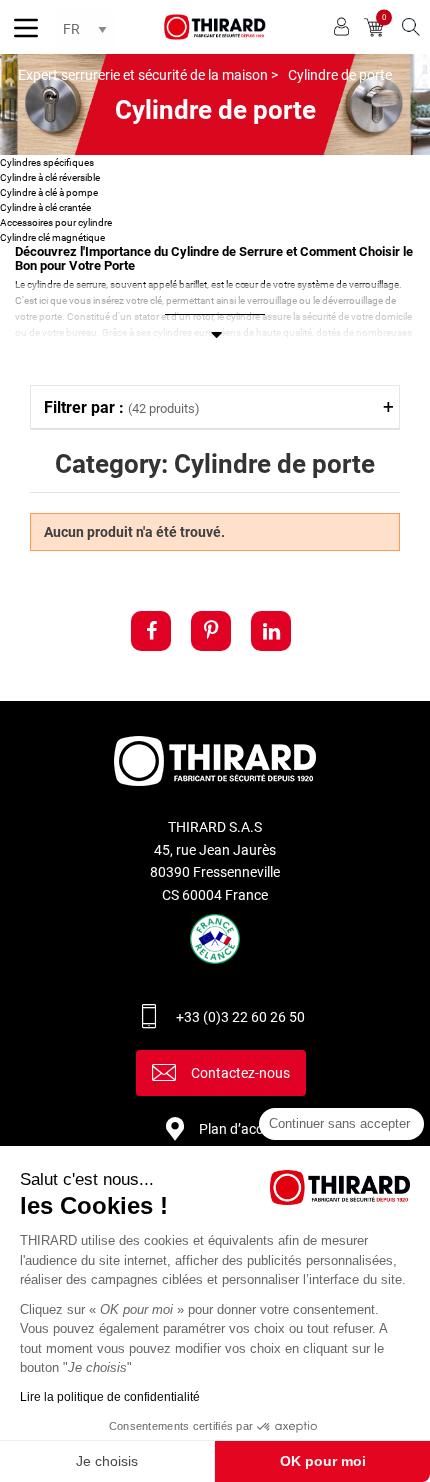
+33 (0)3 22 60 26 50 (240, 1017)
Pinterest (211, 631)
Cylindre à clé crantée (45, 207)
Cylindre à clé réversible (50, 177)
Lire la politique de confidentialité (110, 1397)
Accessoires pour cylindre (56, 222)
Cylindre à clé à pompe (49, 192)
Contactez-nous (240, 1073)
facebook (151, 631)
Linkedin (271, 631)
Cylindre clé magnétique (52, 237)
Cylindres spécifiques (47, 162)
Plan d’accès (238, 1129)
